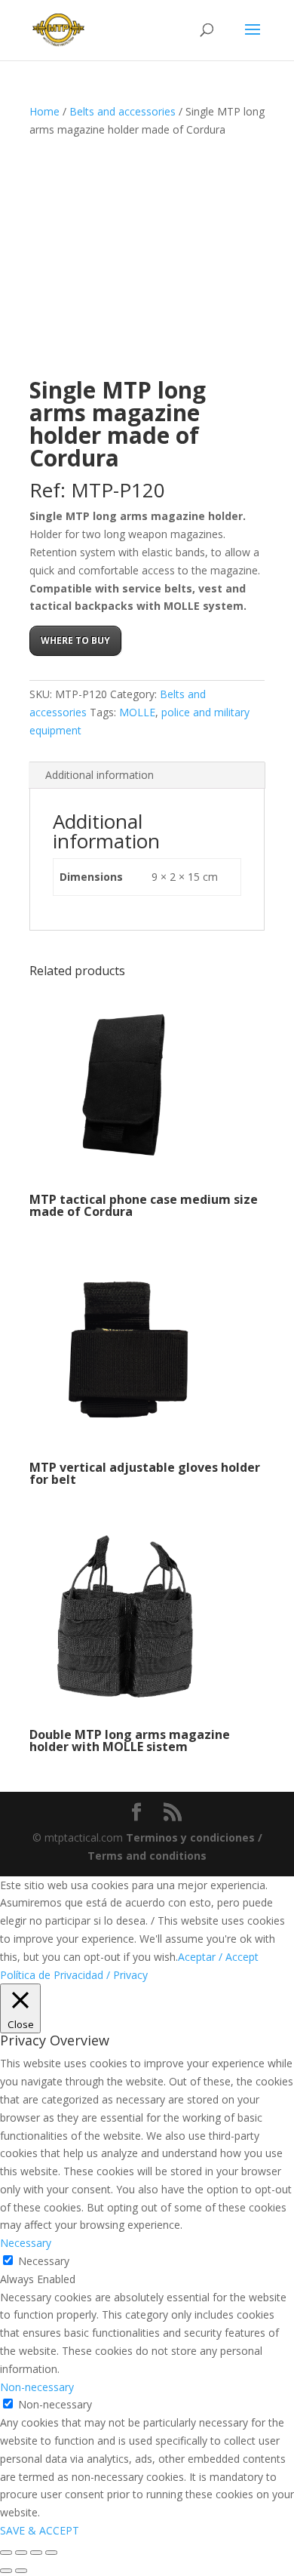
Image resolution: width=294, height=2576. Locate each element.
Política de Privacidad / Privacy (74, 1975)
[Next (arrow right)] (21, 2571)
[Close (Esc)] (51, 2553)
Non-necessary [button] (37, 2387)
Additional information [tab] (100, 775)
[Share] (36, 2553)
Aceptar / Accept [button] (218, 1957)
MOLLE (137, 712)
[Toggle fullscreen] (21, 2553)
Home (44, 111)
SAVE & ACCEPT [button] (40, 2530)
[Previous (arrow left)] (6, 2571)
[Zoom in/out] (6, 2553)
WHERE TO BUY (75, 640)
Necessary (44, 2261)
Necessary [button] (26, 2243)
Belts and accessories (122, 111)
